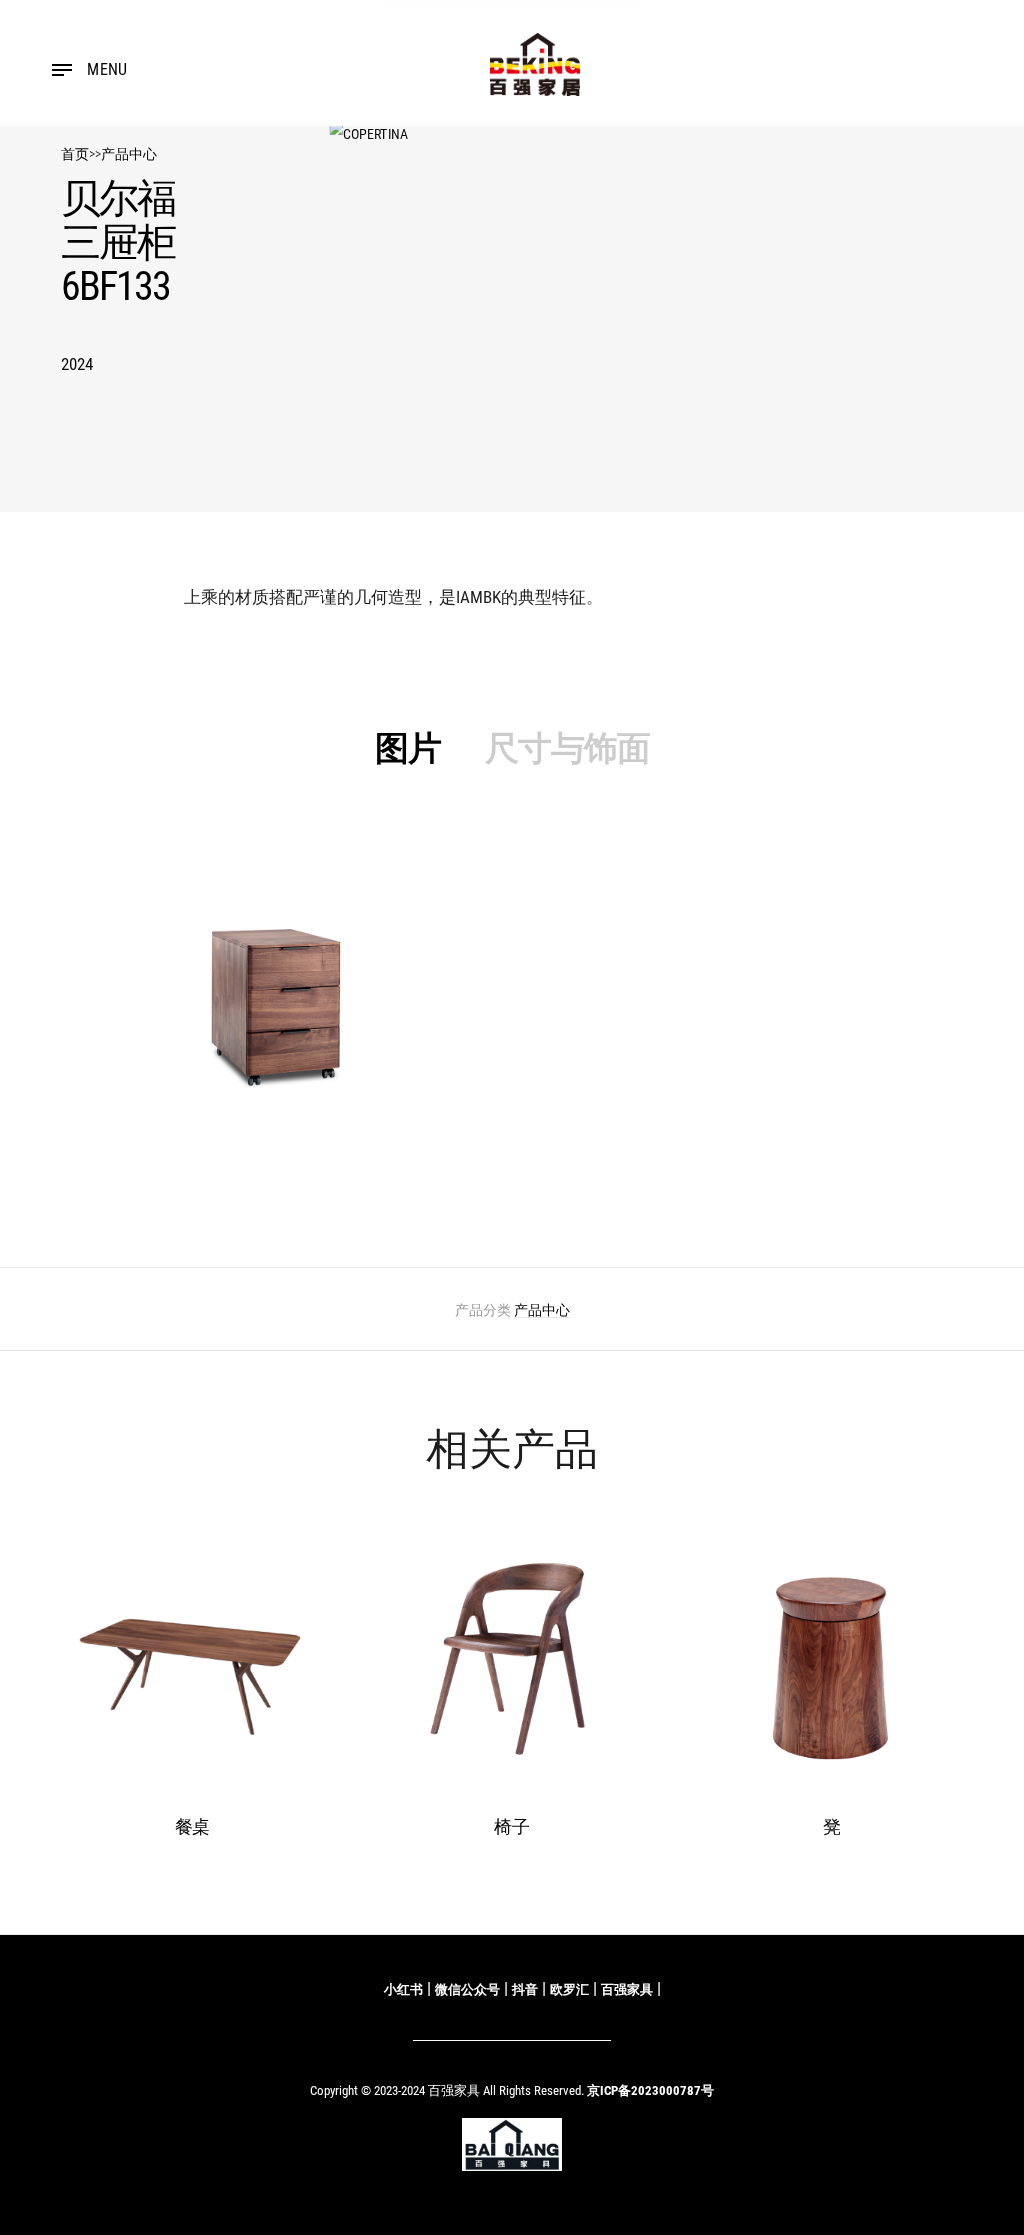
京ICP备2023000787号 (650, 2090)
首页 (75, 154)
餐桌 (192, 1826)
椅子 (511, 1826)
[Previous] (87, 1692)
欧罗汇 (569, 1989)
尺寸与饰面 (567, 748)
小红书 (403, 1989)
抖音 (525, 1989)
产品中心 (129, 154)
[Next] (937, 1692)
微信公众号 (467, 1989)
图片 (408, 748)
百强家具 (627, 1989)
